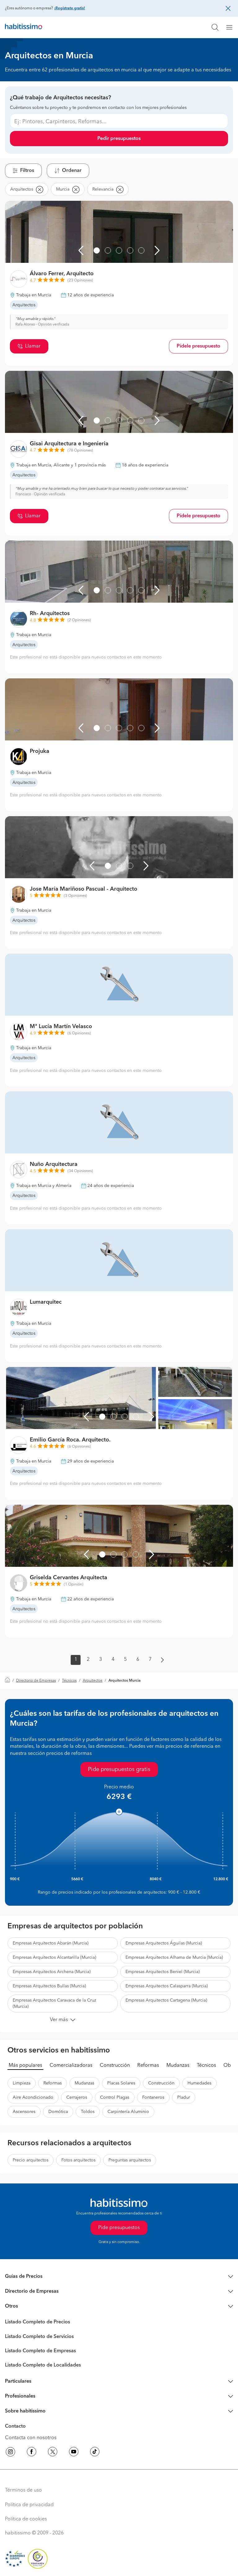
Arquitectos (93, 1681)
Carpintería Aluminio (128, 2112)
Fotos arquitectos (78, 2160)
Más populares (25, 2066)
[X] (53, 2453)
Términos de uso (23, 2490)
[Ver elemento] (97, 250)
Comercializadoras (71, 2066)
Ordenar (72, 171)
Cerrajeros (77, 2097)
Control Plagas (115, 2097)
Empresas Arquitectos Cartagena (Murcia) (166, 2000)
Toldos (88, 2112)
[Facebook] (32, 2453)
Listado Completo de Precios (37, 2322)
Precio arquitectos (31, 2160)
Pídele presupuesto (198, 346)
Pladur (184, 2097)
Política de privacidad (29, 2505)
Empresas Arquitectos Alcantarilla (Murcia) (54, 1958)
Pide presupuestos (119, 2228)
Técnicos (69, 1681)
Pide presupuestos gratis (119, 1769)
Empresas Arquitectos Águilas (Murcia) (164, 1943)
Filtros (27, 171)
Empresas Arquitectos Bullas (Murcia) (49, 1986)
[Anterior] (81, 250)
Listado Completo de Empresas (40, 2351)
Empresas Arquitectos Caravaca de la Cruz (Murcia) (54, 2003)
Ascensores (24, 2112)
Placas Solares (121, 2083)
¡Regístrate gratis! (70, 8)
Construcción (115, 2066)
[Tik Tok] (95, 2453)
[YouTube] (74, 2453)
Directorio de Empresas (36, 1681)
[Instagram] (11, 2453)
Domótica (58, 2112)
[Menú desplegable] (232, 27)
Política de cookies (26, 2519)
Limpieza (22, 2083)
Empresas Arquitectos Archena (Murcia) (52, 1972)
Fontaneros (153, 2097)
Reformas (148, 2066)
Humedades (199, 2083)
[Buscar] (215, 27)
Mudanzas (178, 2066)
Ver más (59, 2020)
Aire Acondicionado (33, 2097)
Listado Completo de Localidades (43, 2365)
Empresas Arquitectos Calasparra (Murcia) (167, 1986)
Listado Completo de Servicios (39, 2337)
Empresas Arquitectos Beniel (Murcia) (163, 1972)
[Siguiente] (157, 250)
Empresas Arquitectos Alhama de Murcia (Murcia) (174, 1958)
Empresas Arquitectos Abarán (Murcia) (51, 1943)
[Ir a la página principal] (24, 27)
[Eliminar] (39, 189)
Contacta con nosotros (31, 2438)
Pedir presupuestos (119, 139)
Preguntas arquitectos (130, 2160)
